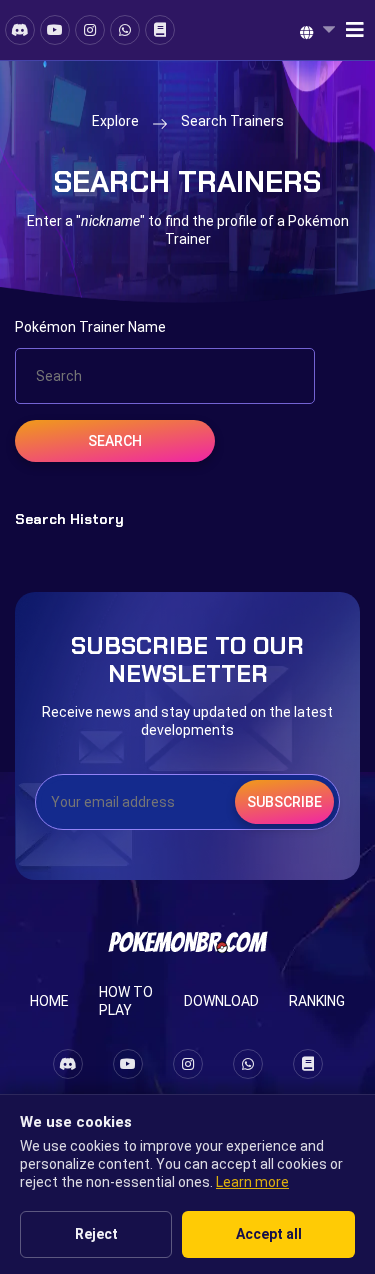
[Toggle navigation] (349, 30)
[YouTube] (55, 30)
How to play (126, 1001)
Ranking (317, 1001)
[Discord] (20, 30)
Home (49, 1001)
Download (221, 1001)
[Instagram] (90, 30)
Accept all (269, 1234)
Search (115, 441)
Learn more (252, 1182)
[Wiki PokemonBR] (160, 30)
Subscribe (284, 802)
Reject (96, 1234)
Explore (115, 121)
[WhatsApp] (125, 30)
